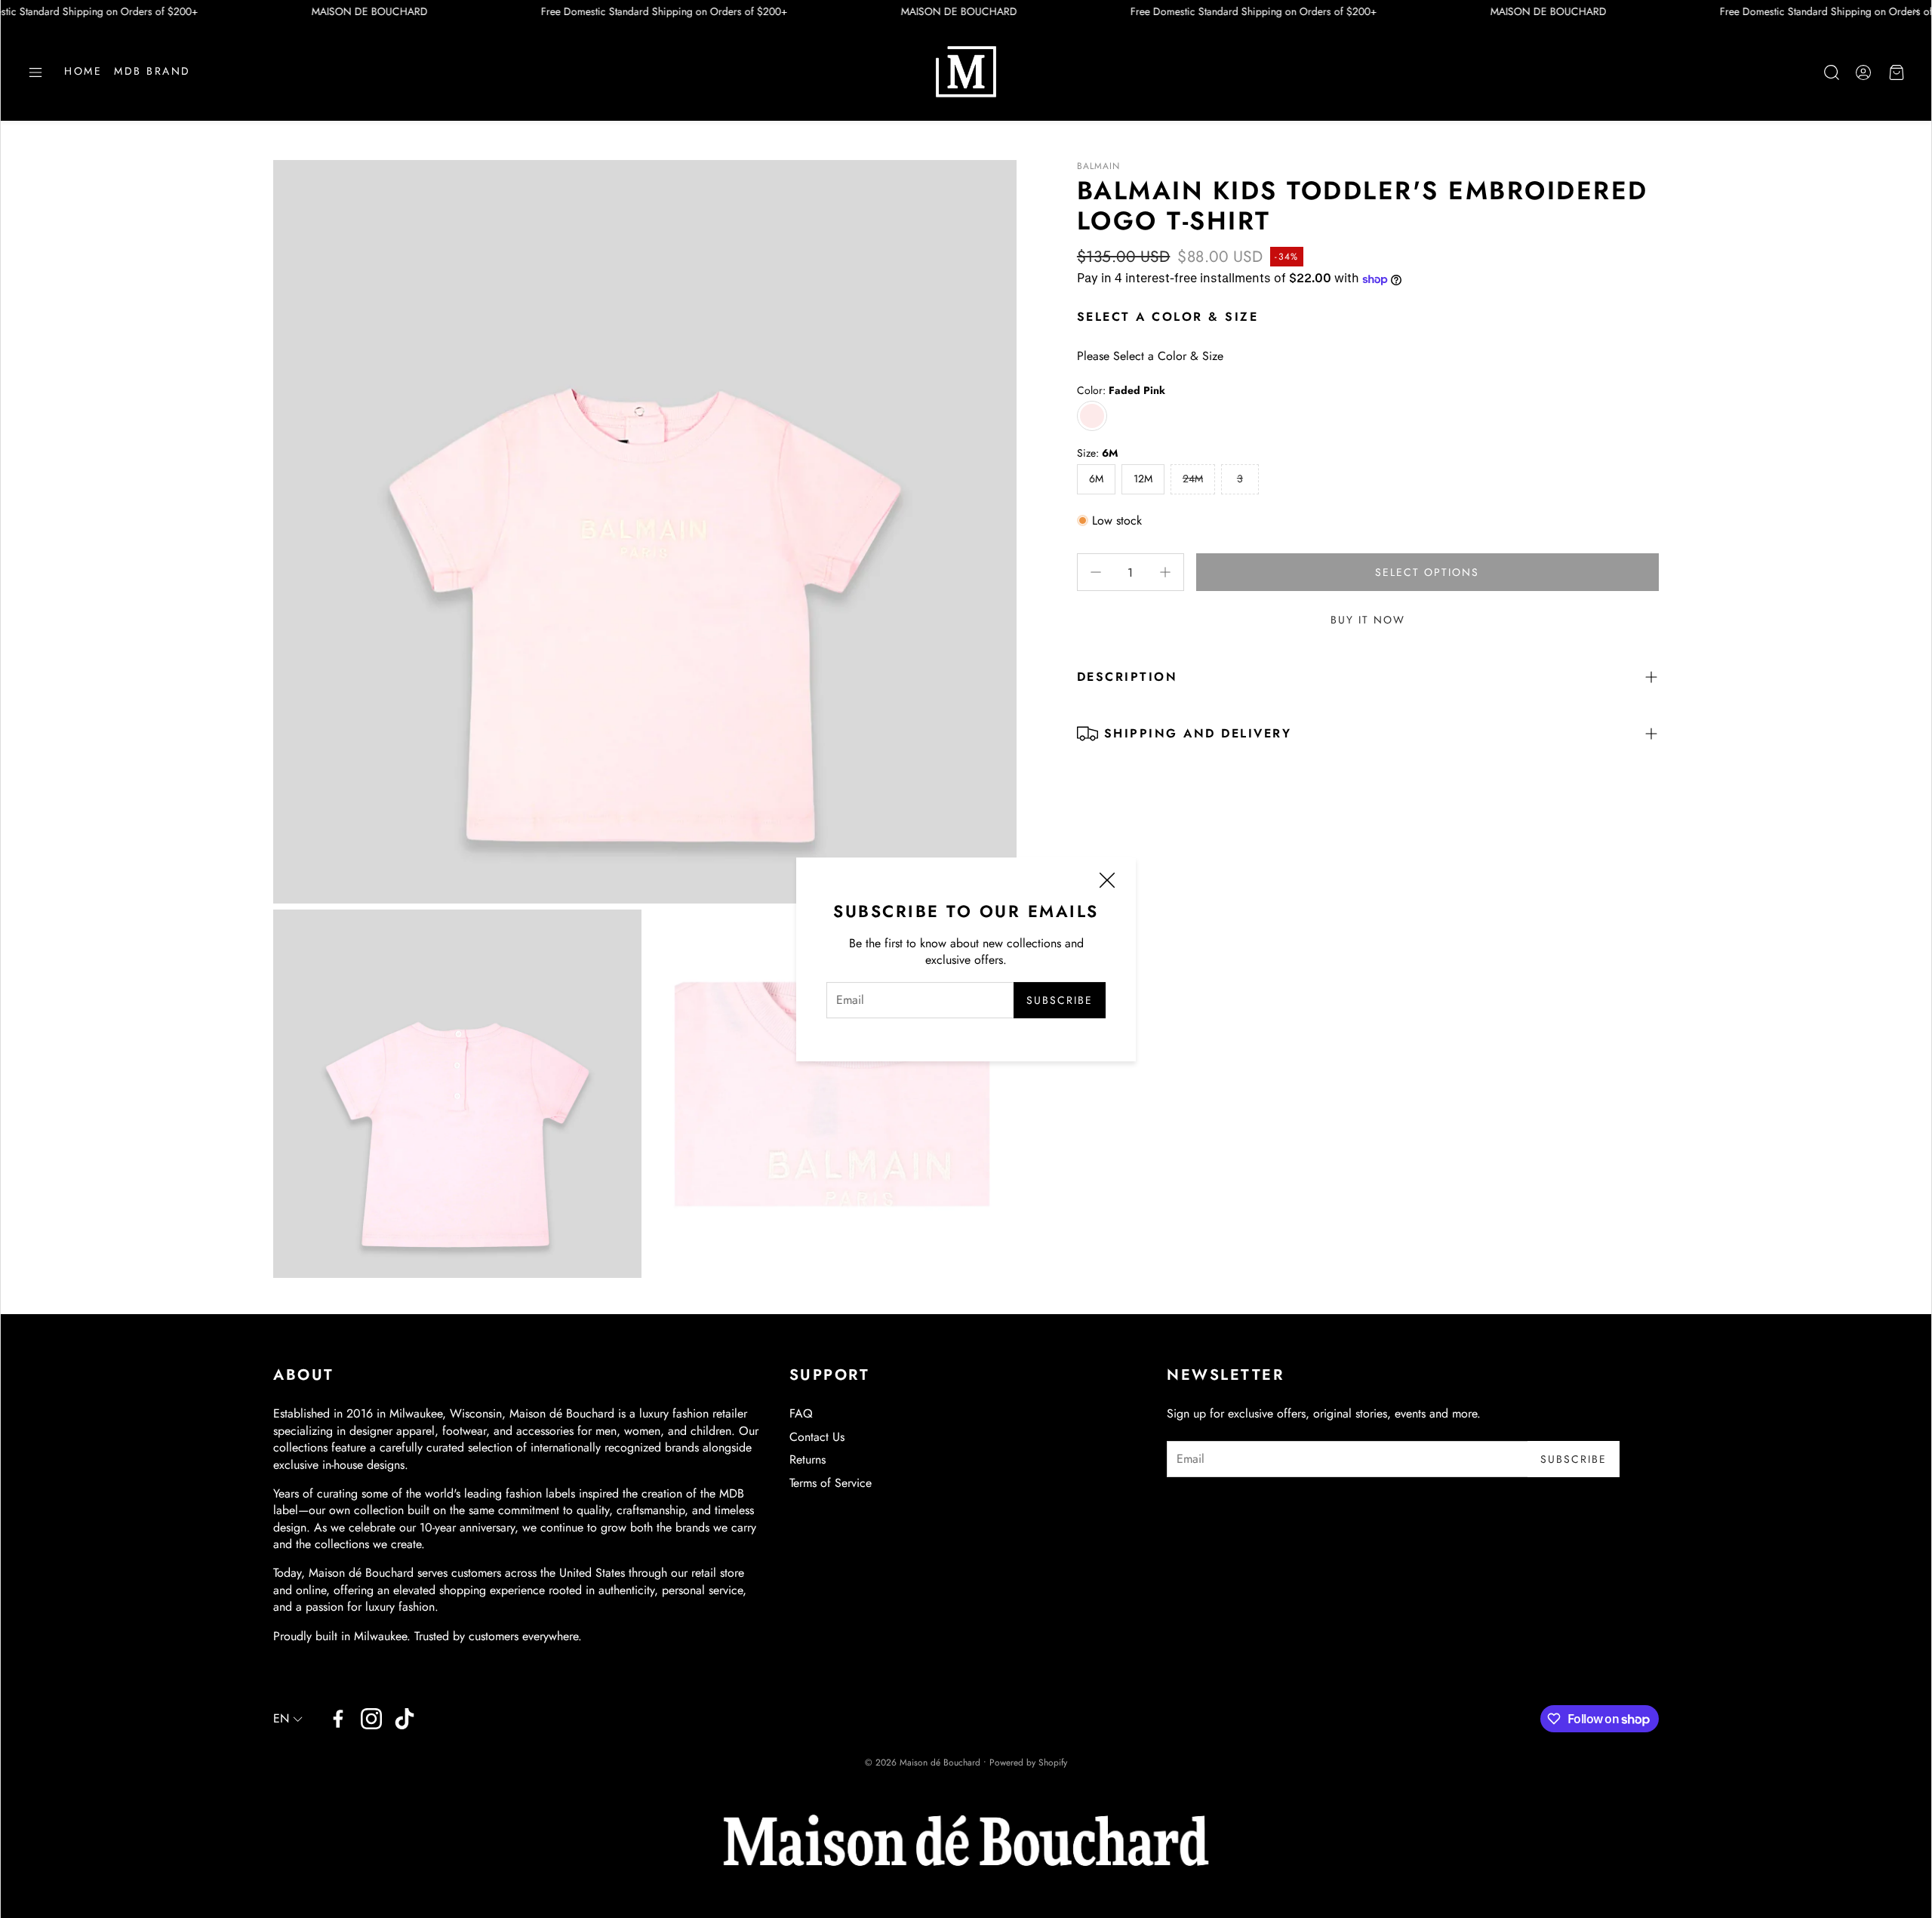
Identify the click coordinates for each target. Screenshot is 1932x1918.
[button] (35, 72)
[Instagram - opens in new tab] (371, 1719)
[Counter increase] (1165, 572)
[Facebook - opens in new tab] (338, 1719)
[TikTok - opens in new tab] (405, 1719)
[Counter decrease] (1096, 572)
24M (1193, 479)
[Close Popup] (1107, 882)
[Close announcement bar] (1916, 11)
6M (1096, 479)
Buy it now (1368, 620)
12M (1143, 479)
